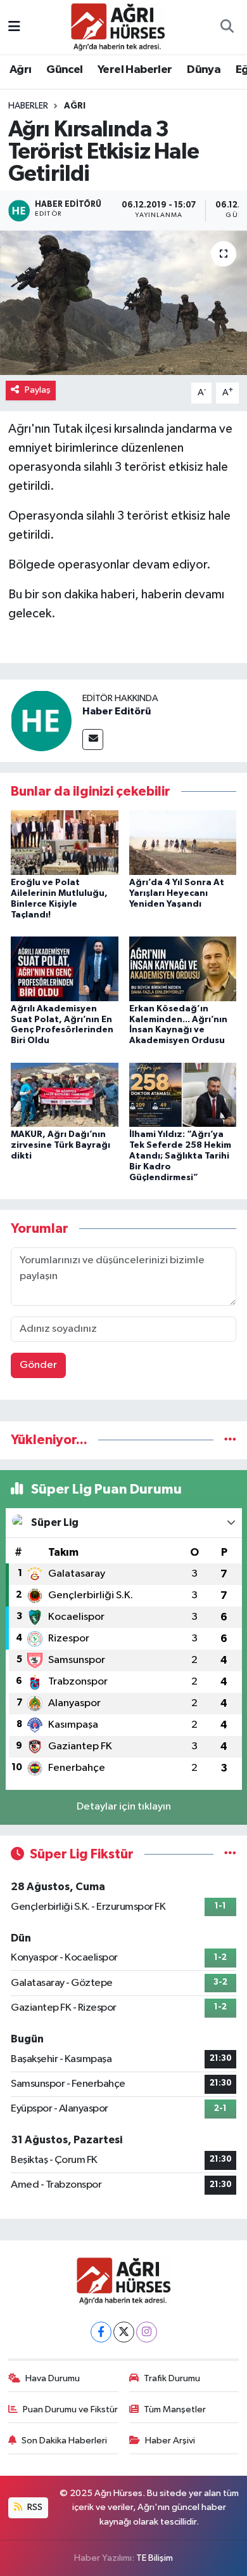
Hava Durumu (53, 2378)
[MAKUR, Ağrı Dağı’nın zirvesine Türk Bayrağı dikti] (65, 1094)
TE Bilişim (155, 2558)
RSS (34, 2507)
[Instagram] (147, 2332)
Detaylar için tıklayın (124, 1807)
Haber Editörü (117, 711)
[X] (124, 2332)
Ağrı (21, 70)
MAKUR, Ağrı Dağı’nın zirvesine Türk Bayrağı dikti (60, 1145)
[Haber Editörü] (41, 720)
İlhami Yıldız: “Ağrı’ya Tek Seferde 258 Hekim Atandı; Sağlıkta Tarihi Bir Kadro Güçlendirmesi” (180, 1156)
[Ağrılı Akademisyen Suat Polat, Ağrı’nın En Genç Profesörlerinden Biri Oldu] (65, 969)
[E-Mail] (93, 739)
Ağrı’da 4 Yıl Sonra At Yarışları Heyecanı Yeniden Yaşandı (177, 893)
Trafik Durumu (172, 2378)
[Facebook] (101, 2332)
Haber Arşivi (170, 2441)
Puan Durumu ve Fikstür (70, 2409)
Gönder (38, 1365)
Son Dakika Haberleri (64, 2441)
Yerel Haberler (135, 70)
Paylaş (38, 390)
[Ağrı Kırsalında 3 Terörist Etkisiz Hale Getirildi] (123, 303)
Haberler (28, 106)
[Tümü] (230, 1440)
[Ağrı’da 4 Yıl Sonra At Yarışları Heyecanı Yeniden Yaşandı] (183, 842)
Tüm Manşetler (175, 2409)
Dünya (204, 70)
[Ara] (227, 27)
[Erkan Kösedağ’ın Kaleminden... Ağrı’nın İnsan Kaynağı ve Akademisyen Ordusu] (183, 969)
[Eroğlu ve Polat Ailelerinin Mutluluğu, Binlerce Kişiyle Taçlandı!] (65, 842)
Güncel (64, 70)
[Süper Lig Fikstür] (230, 1854)
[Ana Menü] (14, 27)
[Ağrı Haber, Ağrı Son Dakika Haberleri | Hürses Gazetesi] (118, 26)
